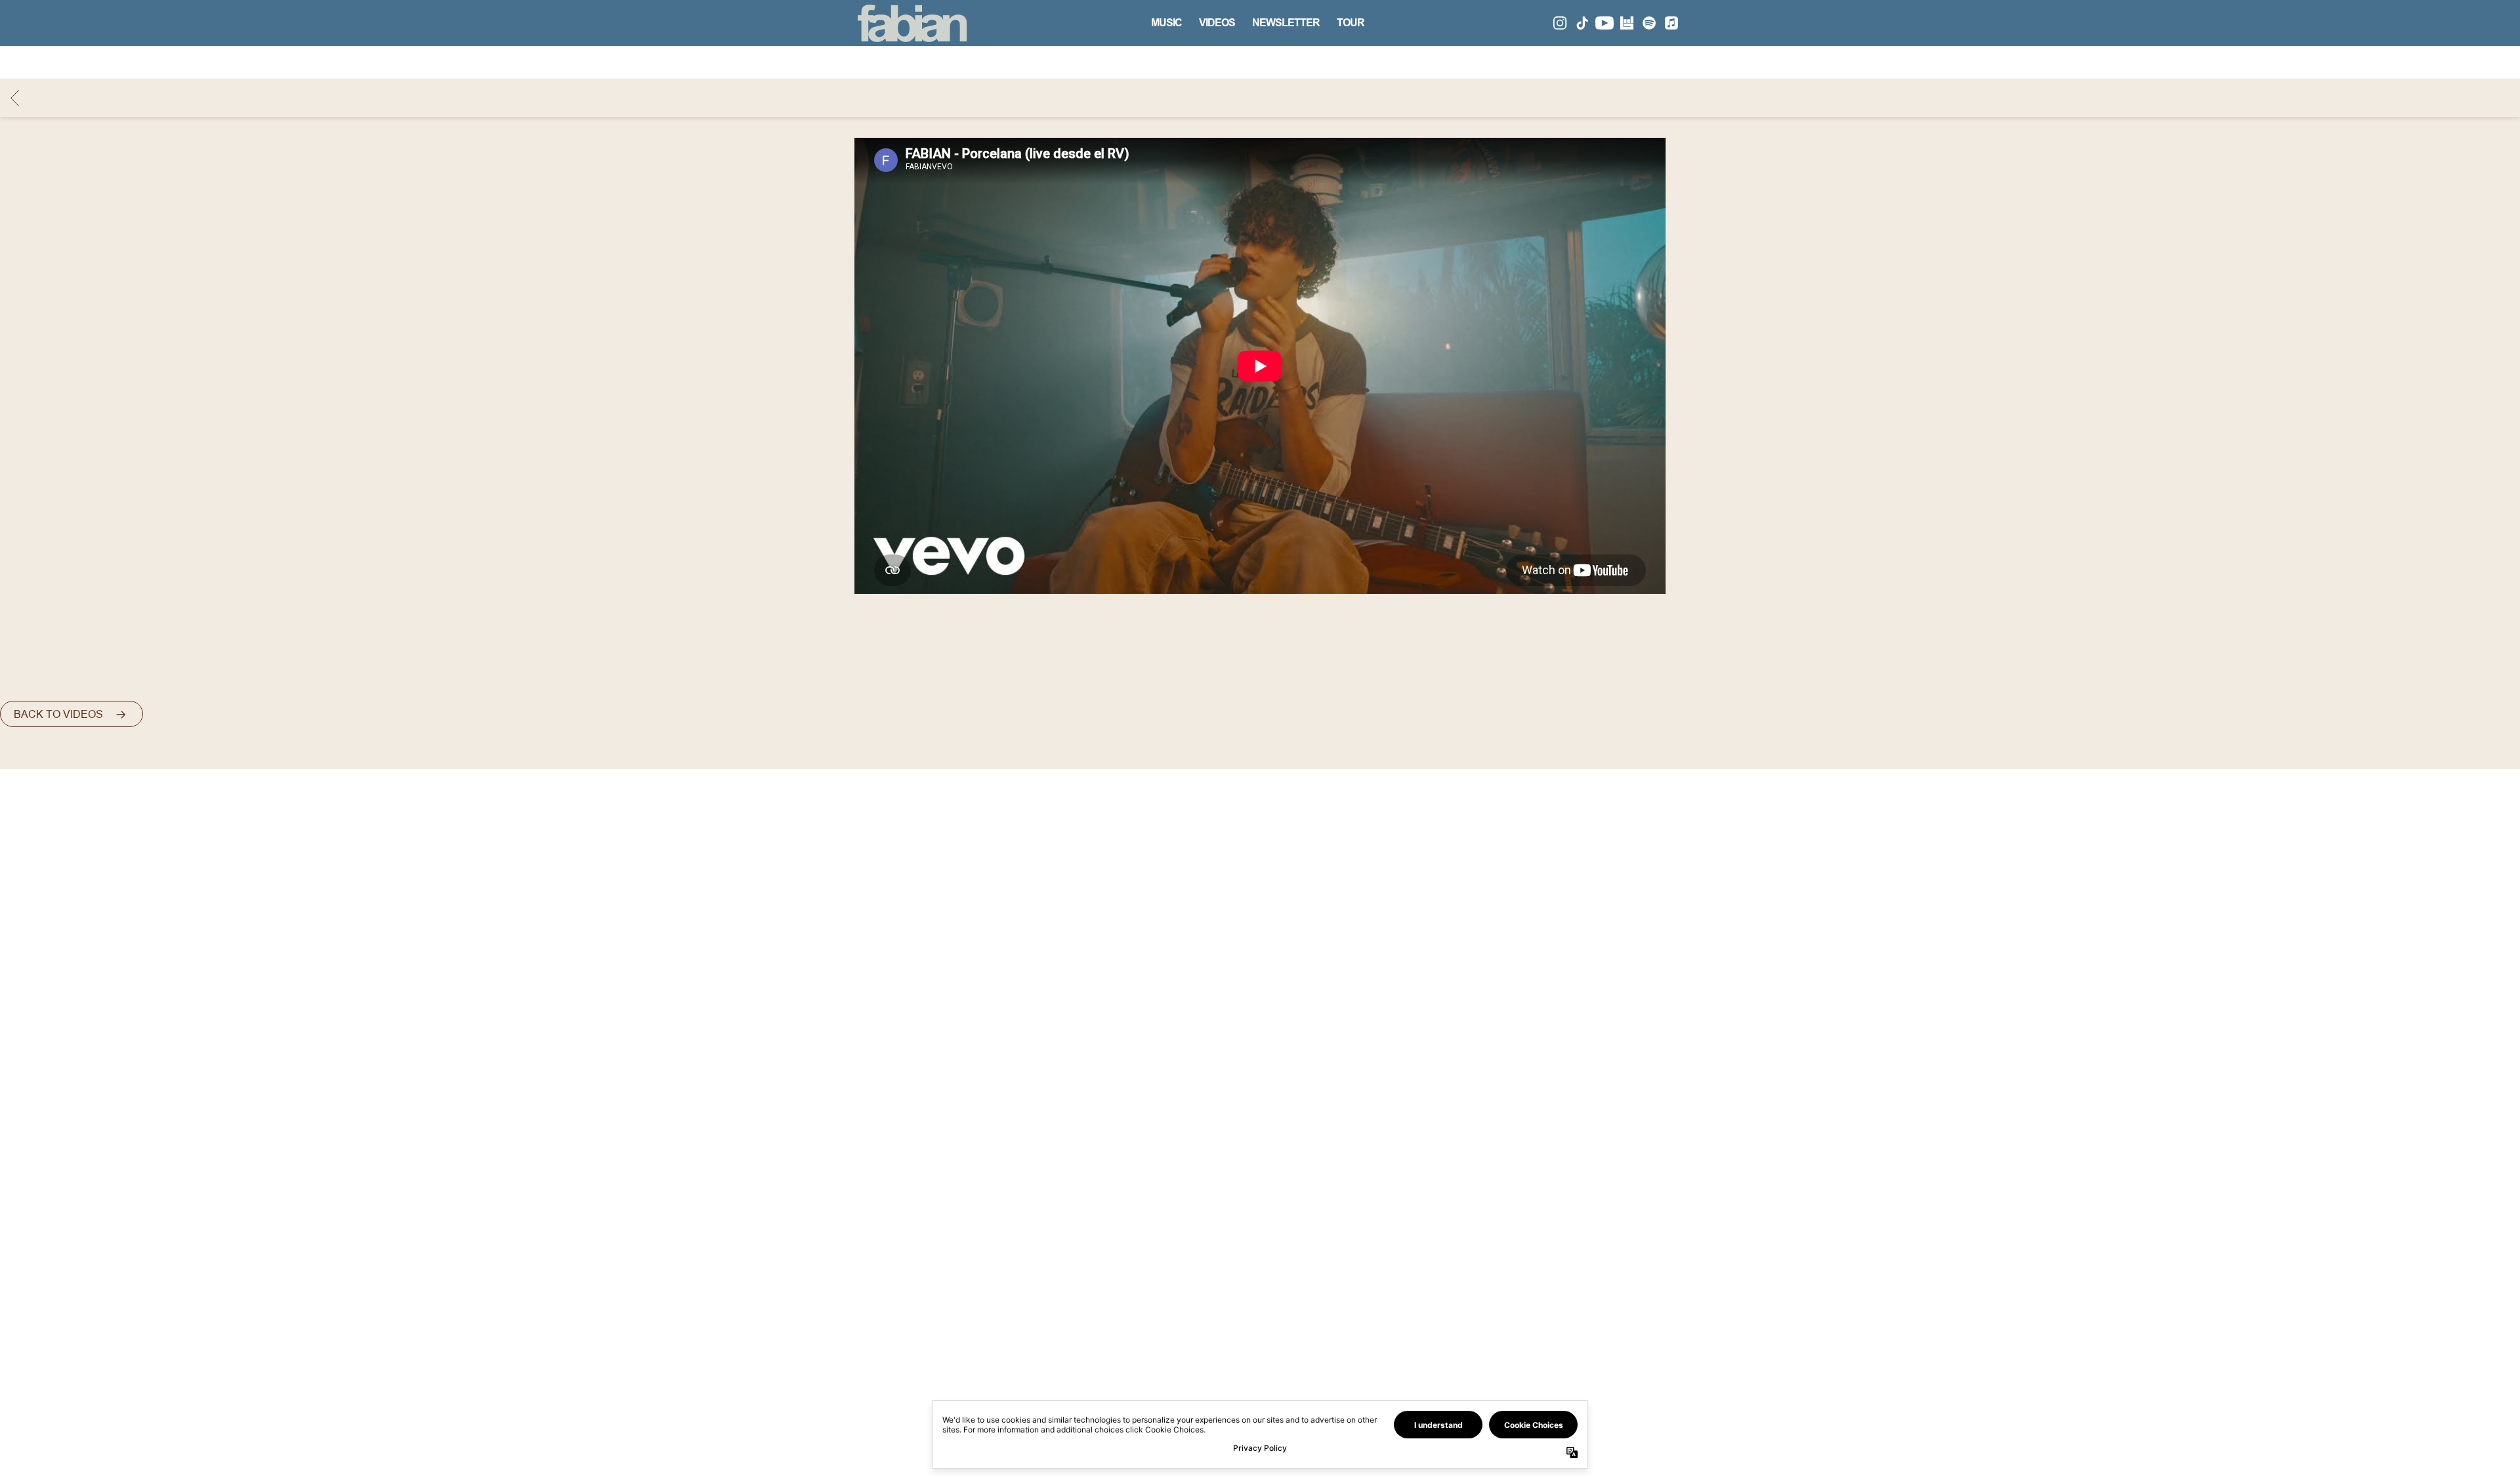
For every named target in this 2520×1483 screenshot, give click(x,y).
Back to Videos (58, 714)
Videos (1217, 23)
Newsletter (1286, 23)
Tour (1351, 23)
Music (1166, 23)
